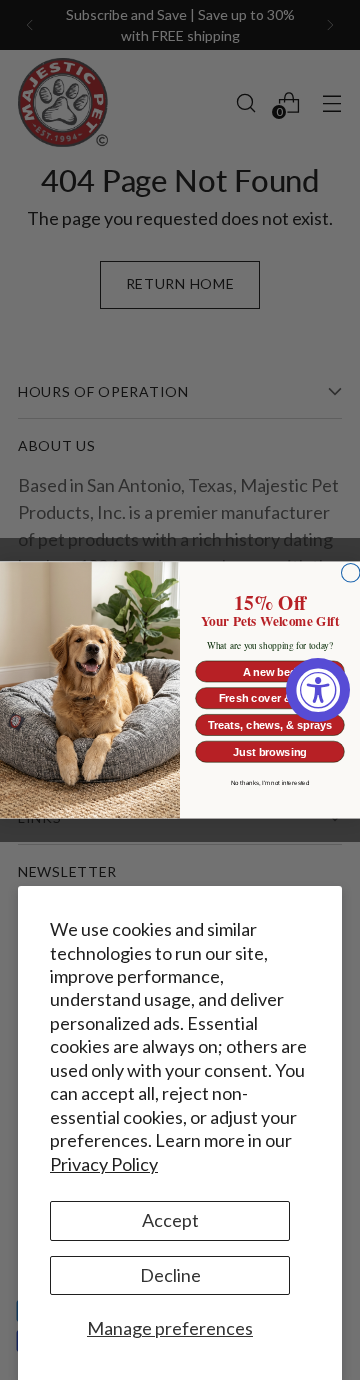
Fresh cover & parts (270, 698)
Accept (170, 1220)
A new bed (270, 672)
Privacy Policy (104, 1164)
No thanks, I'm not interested (270, 782)
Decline (170, 1275)
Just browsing (270, 752)
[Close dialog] (350, 572)
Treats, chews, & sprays (270, 725)
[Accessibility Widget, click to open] (318, 690)
